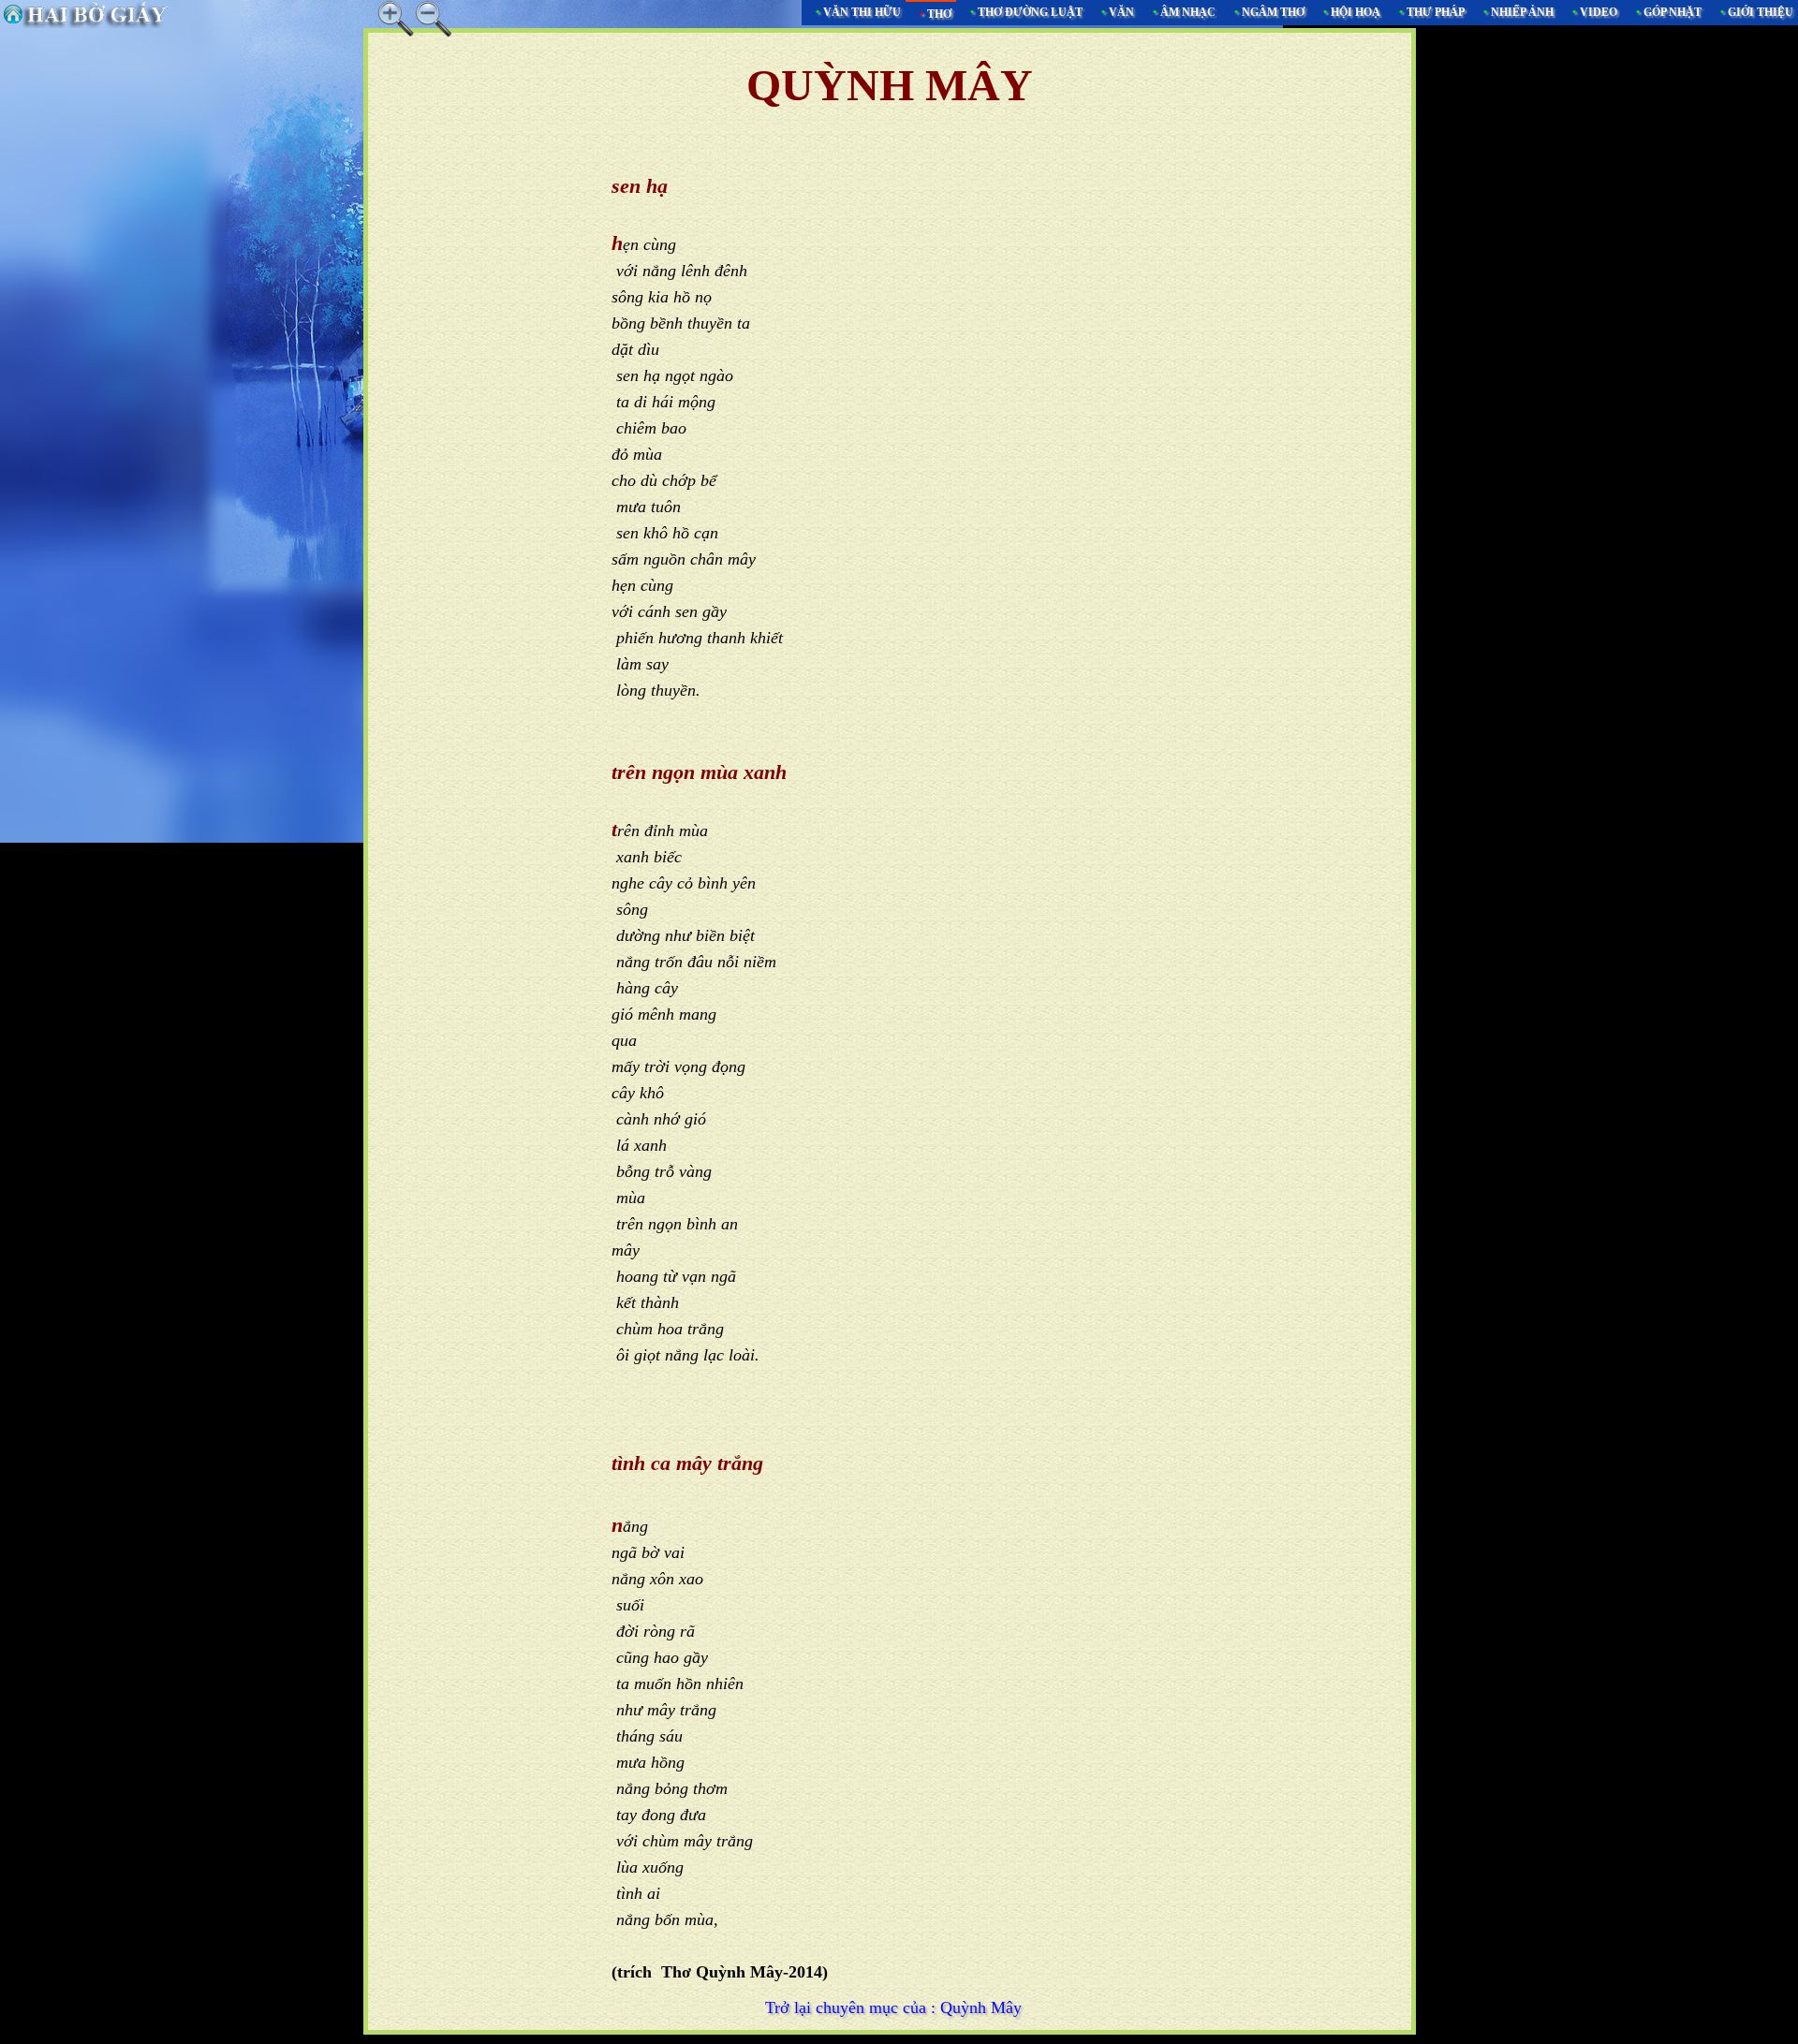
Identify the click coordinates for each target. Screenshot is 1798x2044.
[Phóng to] (396, 19)
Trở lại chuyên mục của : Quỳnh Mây (893, 2007)
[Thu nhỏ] (434, 19)
